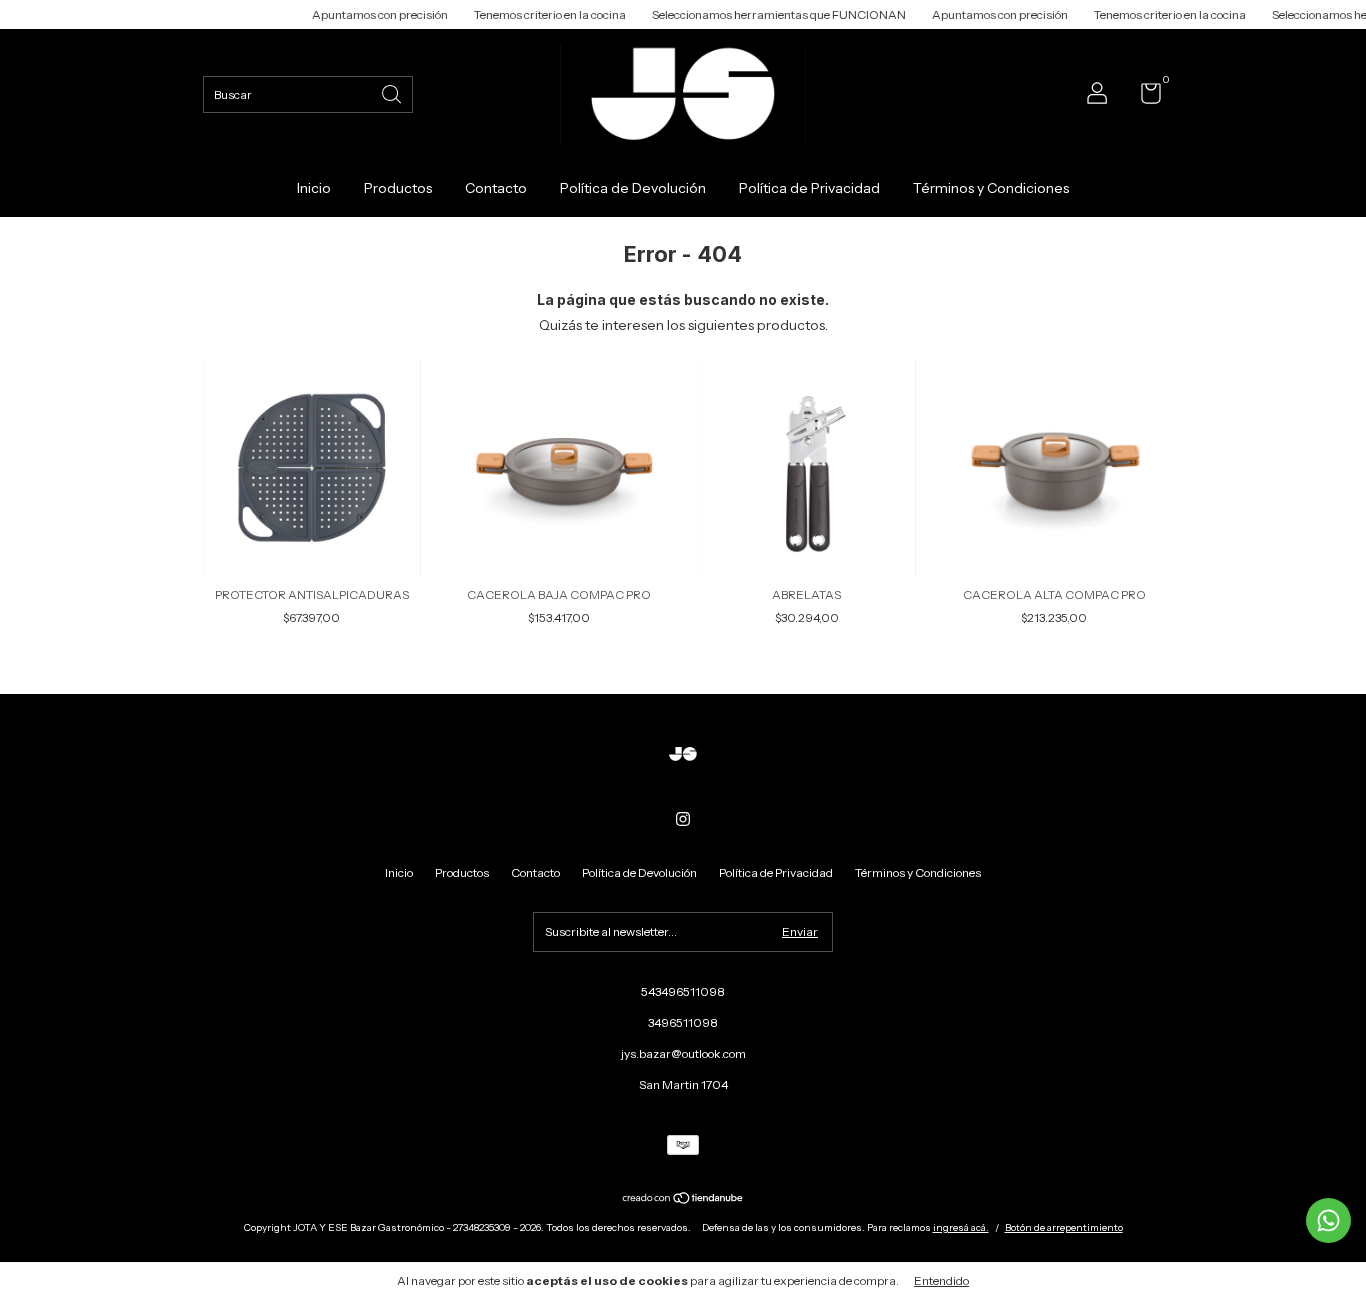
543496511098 (683, 991)
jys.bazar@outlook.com (683, 1053)
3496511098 (683, 1022)
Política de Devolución (633, 188)
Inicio (314, 188)
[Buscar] (393, 92)
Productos (398, 188)
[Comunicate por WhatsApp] (1328, 1220)
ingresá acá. (961, 1227)
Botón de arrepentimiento (1064, 1227)
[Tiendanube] (683, 1200)
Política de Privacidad (809, 188)
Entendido (941, 1280)
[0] (1143, 97)
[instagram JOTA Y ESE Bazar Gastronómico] (683, 819)
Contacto (496, 188)
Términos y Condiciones (991, 188)
